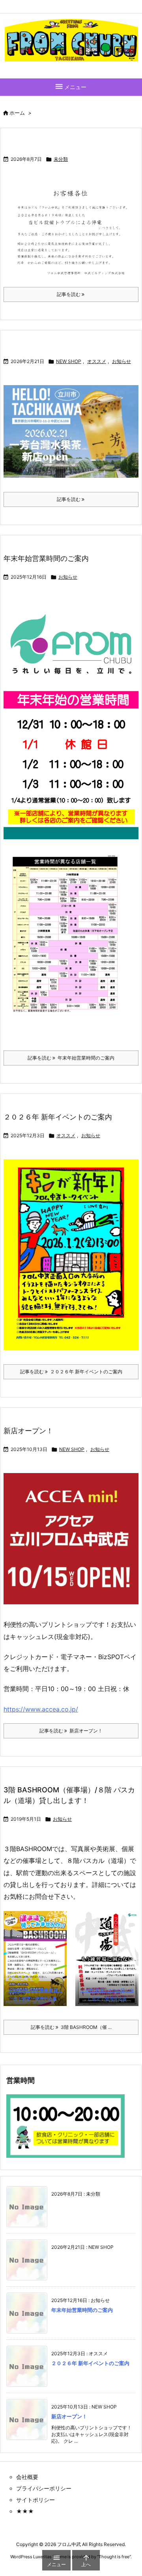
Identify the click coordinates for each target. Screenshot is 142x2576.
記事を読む (69, 294)
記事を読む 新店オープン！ (71, 1731)
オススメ (97, 361)
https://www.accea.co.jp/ (41, 1709)
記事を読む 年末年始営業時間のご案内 (71, 1058)
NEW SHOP (69, 361)
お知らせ (121, 361)
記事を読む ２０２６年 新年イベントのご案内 (71, 1372)
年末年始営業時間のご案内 (46, 558)
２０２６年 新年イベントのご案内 (58, 1117)
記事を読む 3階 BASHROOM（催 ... (71, 2027)
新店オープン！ (28, 1431)
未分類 (61, 159)
